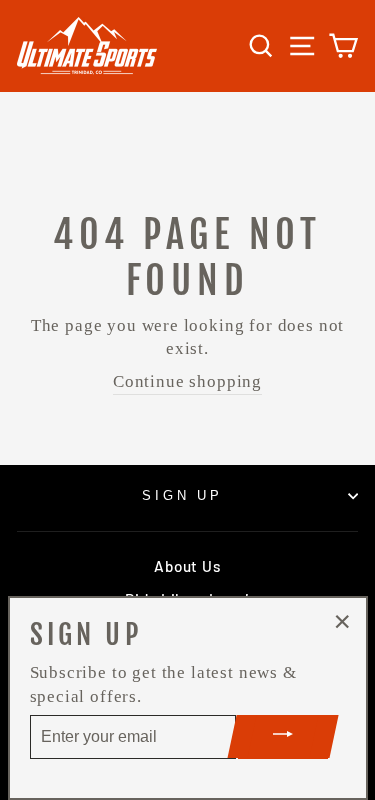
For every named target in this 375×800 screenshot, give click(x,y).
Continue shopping (187, 381)
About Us (187, 566)
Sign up (183, 495)
